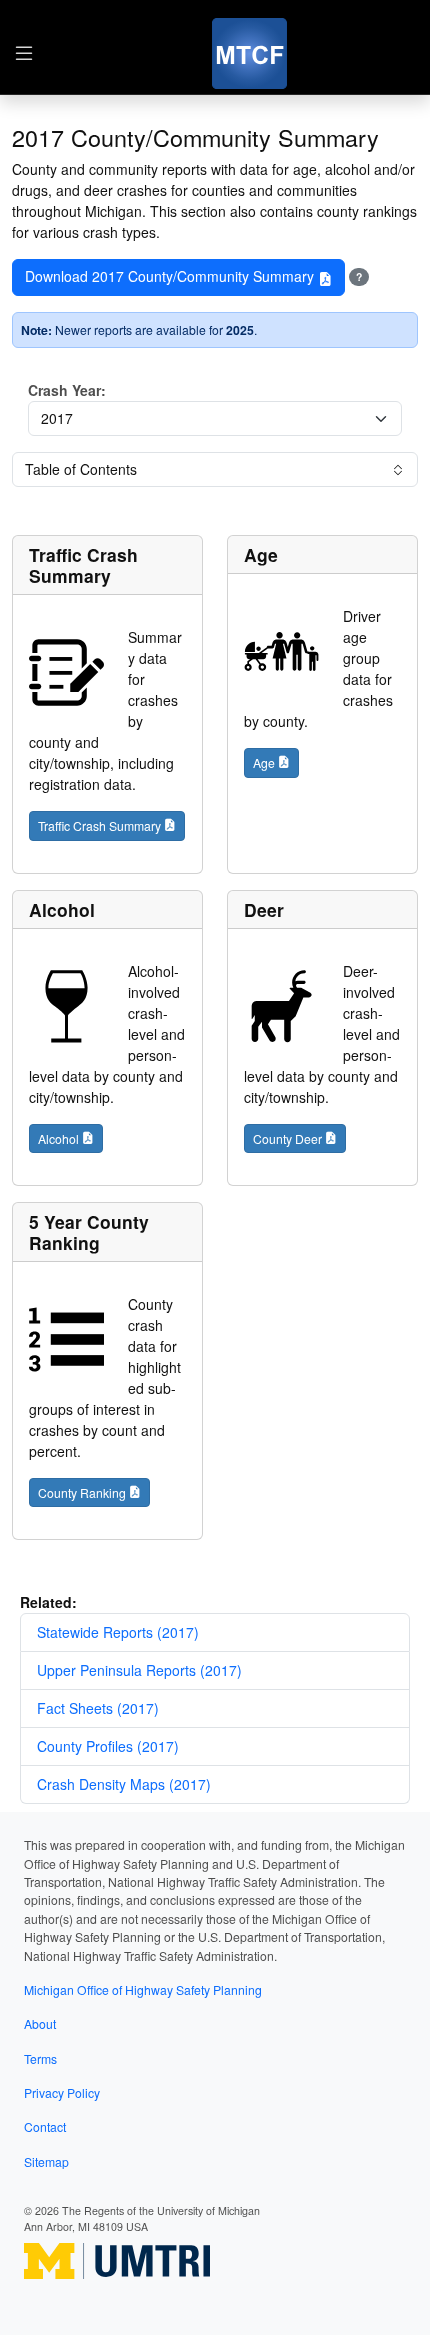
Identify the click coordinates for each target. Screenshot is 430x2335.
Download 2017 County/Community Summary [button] (171, 276)
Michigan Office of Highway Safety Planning (143, 1989)
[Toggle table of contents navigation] (24, 54)
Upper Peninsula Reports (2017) (139, 1670)
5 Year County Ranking (89, 1232)
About (40, 2023)
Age (261, 554)
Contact (45, 2126)
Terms (40, 2058)
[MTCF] (249, 53)
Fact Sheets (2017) (98, 1708)
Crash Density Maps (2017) (124, 1784)
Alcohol (62, 909)
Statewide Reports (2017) (118, 1632)
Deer (264, 909)
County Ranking (82, 1492)
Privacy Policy (62, 2092)
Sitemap (46, 2161)
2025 (240, 330)
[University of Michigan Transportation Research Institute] (117, 2259)
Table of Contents (81, 469)
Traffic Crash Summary (83, 565)
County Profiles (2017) (108, 1746)
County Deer (287, 1138)
